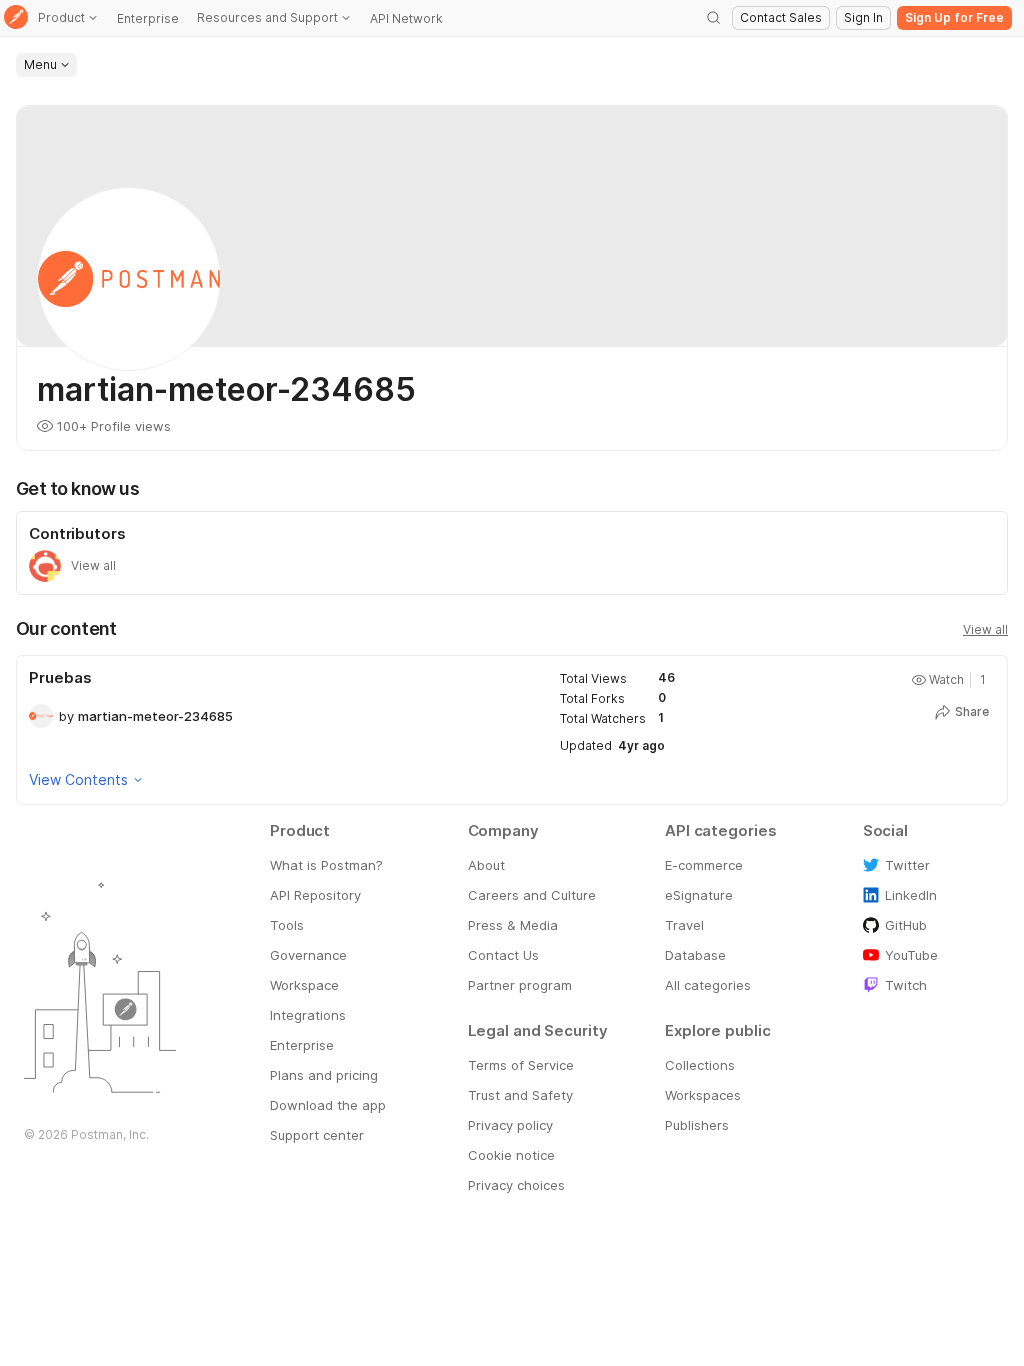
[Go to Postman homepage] (16, 18)
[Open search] (714, 18)
